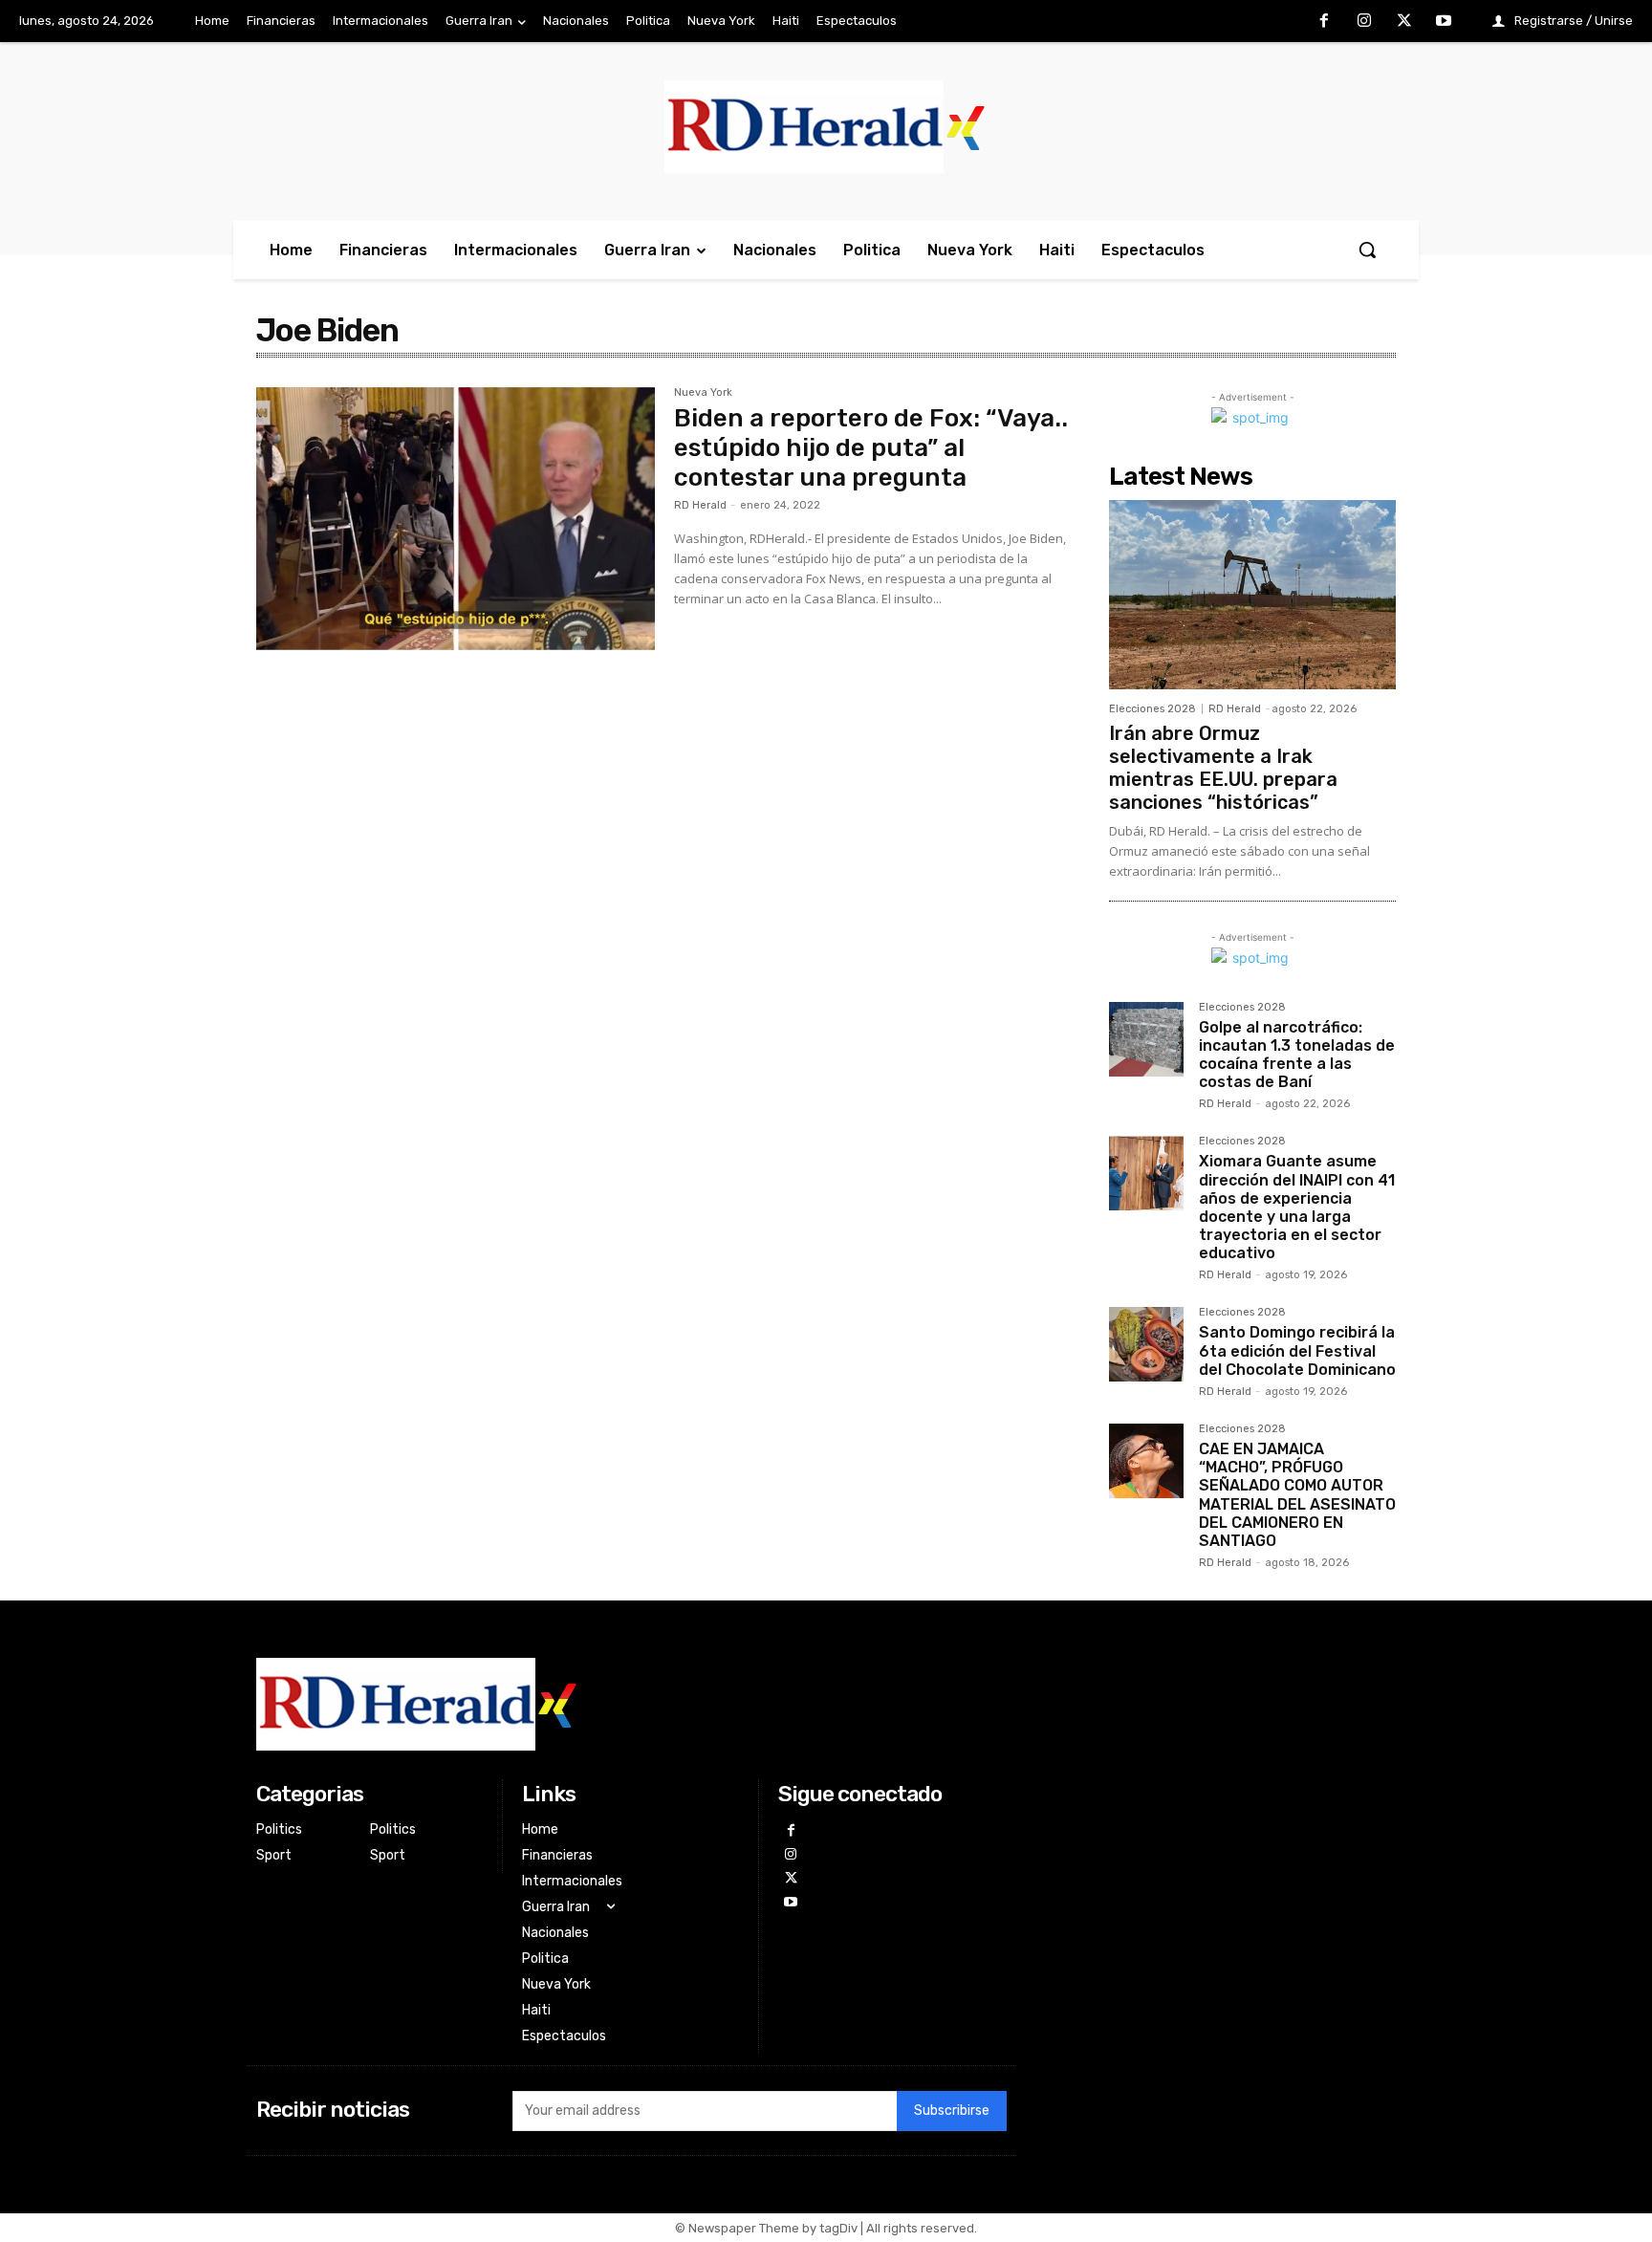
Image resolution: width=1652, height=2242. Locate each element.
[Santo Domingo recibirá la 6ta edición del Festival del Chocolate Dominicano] (1146, 1344)
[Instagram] (1364, 22)
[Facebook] (1325, 22)
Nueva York (703, 393)
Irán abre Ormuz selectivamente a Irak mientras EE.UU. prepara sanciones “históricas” (1223, 768)
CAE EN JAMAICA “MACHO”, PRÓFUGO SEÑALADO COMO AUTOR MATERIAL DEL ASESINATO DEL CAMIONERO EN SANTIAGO (1297, 1495)
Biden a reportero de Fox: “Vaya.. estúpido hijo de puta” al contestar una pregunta (871, 448)
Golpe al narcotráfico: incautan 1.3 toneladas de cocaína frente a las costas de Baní (1297, 1055)
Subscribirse (952, 2111)
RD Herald (700, 505)
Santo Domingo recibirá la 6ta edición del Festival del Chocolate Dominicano (1297, 1350)
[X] (1404, 22)
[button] (1367, 250)
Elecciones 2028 (1152, 709)
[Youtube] (1444, 22)
